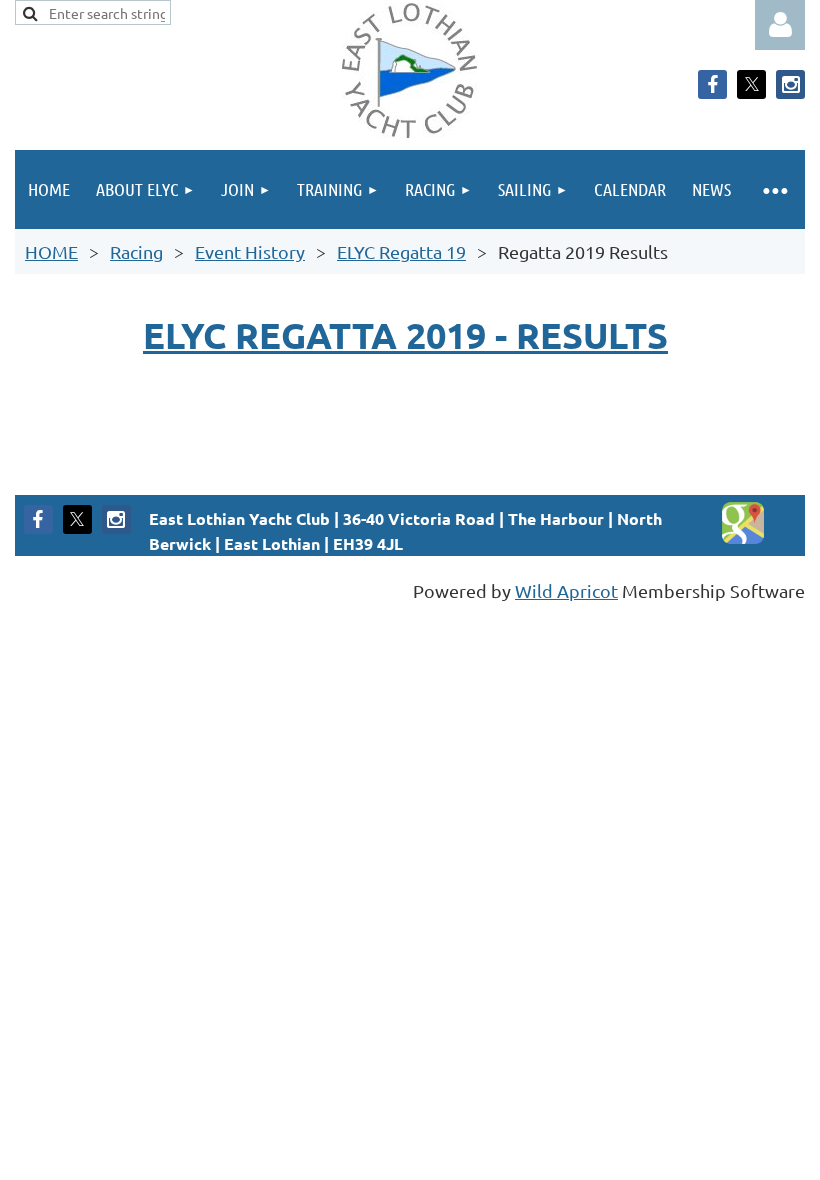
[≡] (774, 189)
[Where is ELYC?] (743, 538)
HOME (51, 251)
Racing (136, 251)
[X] (751, 84)
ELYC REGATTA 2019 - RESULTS (405, 335)
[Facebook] (712, 84)
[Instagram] (790, 84)
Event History (250, 251)
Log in (780, 25)
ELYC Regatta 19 (401, 251)
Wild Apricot (566, 590)
